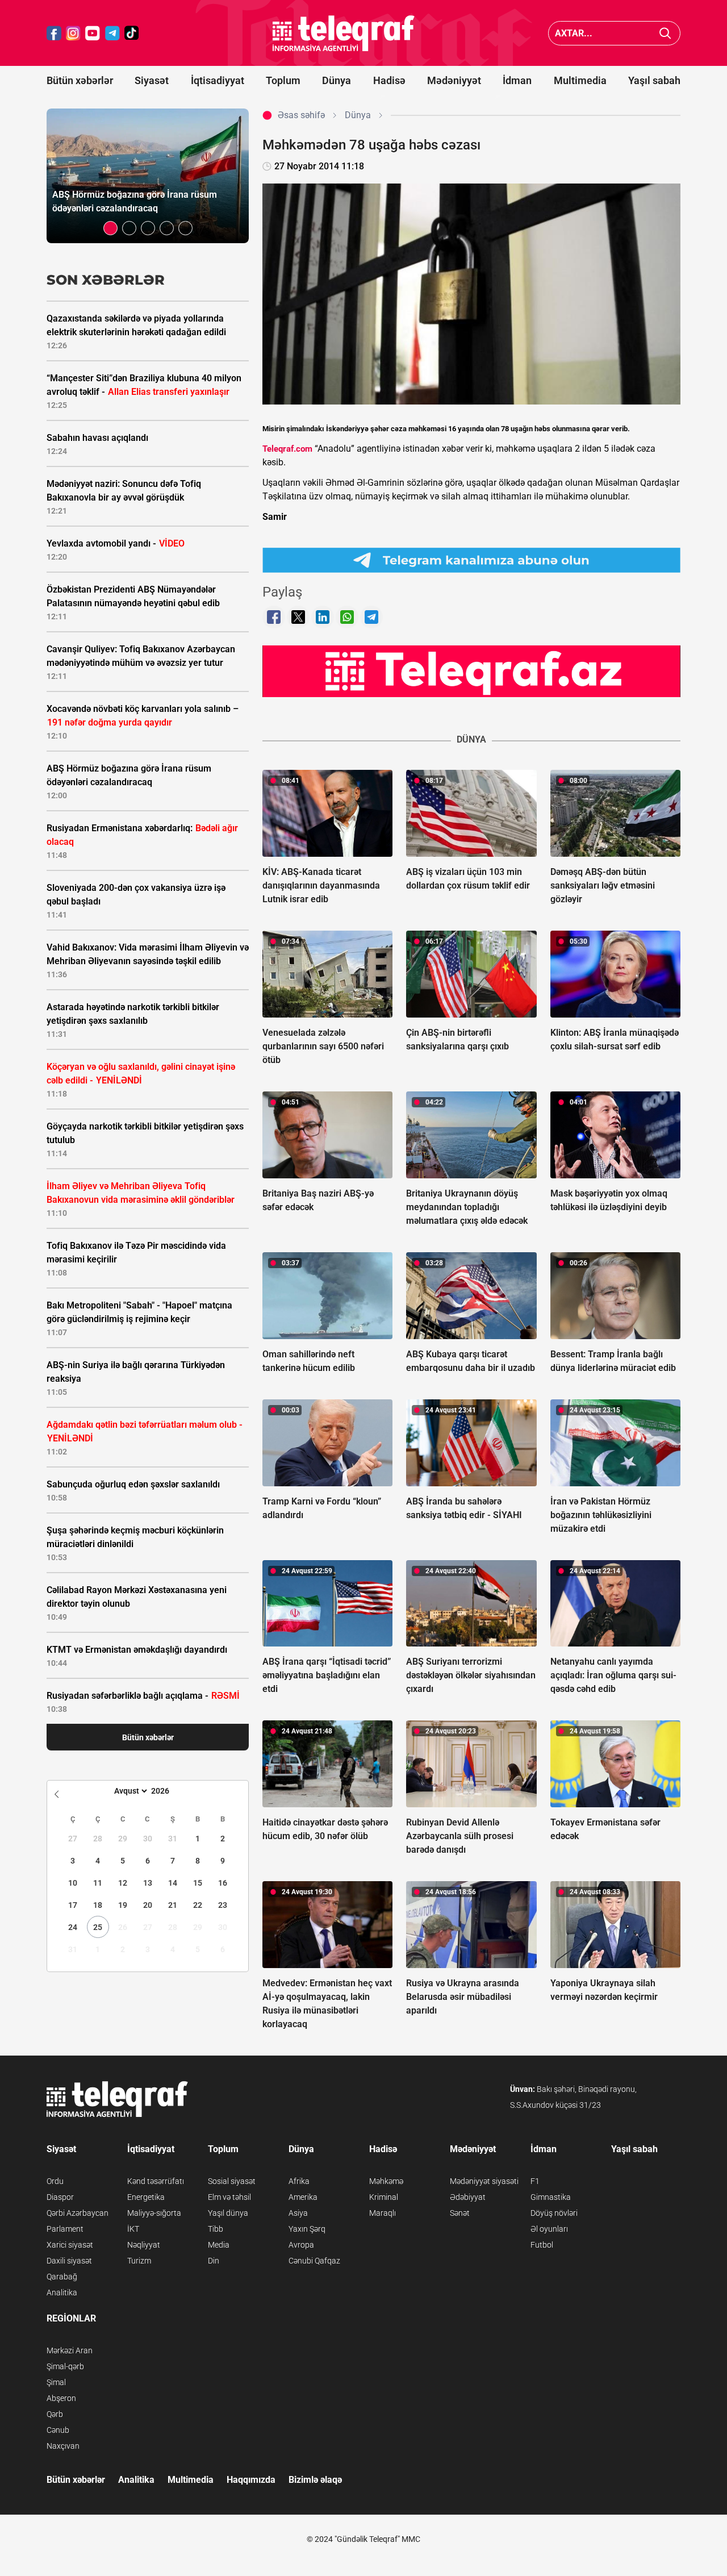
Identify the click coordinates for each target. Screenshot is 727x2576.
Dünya (337, 80)
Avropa (301, 2245)
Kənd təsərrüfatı (156, 2181)
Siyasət (152, 80)
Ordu (55, 2181)
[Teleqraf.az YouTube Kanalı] (471, 671)
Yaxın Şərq (307, 2229)
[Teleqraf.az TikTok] (132, 33)
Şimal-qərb (65, 2366)
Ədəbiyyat (468, 2197)
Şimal (56, 2382)
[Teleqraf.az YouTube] (93, 33)
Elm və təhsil (229, 2197)
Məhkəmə (386, 2181)
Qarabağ (62, 2277)
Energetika (146, 2197)
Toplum (283, 80)
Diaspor (60, 2197)
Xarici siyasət (70, 2245)
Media (219, 2245)
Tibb (216, 2229)
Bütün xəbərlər (80, 80)
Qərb (55, 2414)
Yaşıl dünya (228, 2213)
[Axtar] (665, 33)
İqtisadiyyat (218, 80)
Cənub (58, 2430)
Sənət (460, 2213)
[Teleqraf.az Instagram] (73, 33)
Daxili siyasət (69, 2261)
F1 (535, 2181)
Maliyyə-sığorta (154, 2213)
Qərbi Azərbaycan (78, 2213)
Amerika (303, 2197)
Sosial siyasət (232, 2181)
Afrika (299, 2181)
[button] (110, 228)
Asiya (298, 2213)
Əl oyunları (549, 2229)
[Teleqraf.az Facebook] (54, 33)
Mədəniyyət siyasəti (484, 2181)
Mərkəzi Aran (70, 2350)
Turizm (139, 2261)
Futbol (542, 2245)
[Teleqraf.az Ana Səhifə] (344, 33)
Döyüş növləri (554, 2213)
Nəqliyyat (144, 2245)
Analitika (62, 2292)
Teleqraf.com (287, 449)
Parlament (65, 2229)
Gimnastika (551, 2197)
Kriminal (384, 2197)
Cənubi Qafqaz (314, 2261)
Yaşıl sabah (654, 80)
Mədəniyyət (454, 80)
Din (214, 2261)
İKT (133, 2229)
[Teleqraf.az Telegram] (112, 33)
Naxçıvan (63, 2446)
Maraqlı (383, 2213)
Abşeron (61, 2398)
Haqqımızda (251, 2480)
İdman (517, 80)
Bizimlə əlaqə (315, 2480)
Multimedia (580, 80)
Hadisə (389, 80)
